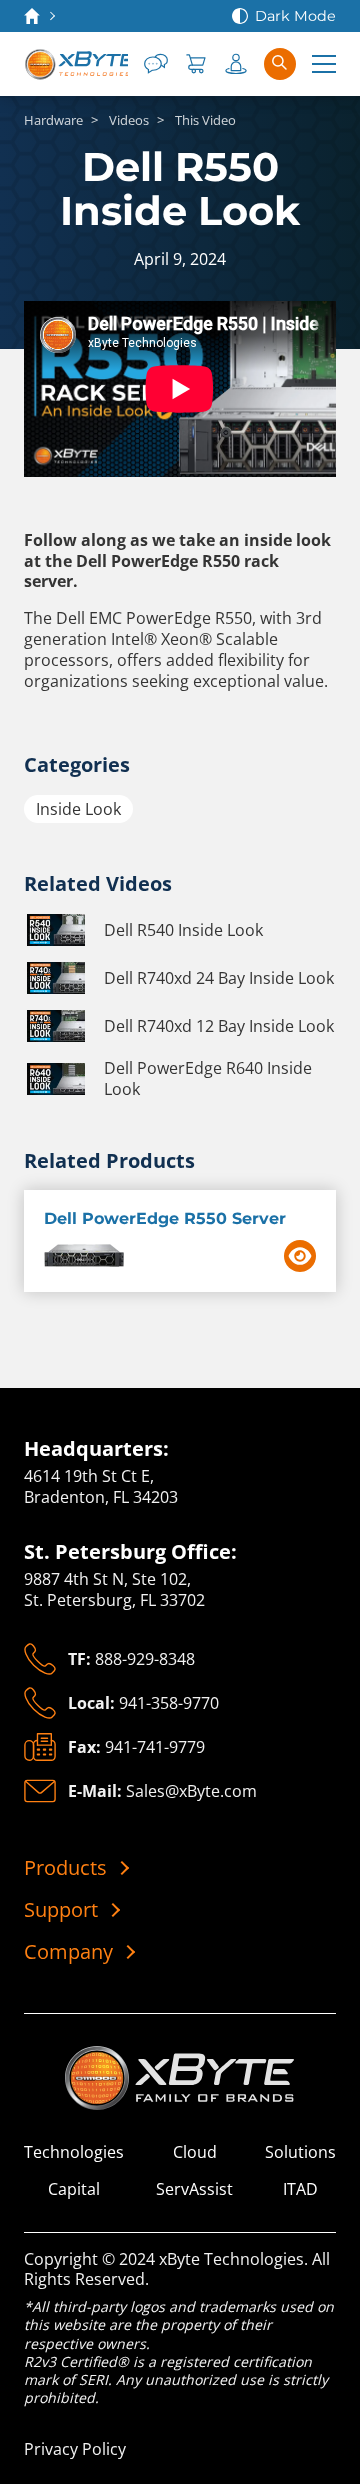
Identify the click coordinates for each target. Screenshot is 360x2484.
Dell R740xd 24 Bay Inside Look (219, 978)
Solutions (300, 2152)
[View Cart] (196, 64)
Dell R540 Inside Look (183, 930)
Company (68, 1952)
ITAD (300, 2189)
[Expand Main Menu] (324, 64)
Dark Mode (295, 16)
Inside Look (78, 809)
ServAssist (194, 2189)
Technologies (74, 2152)
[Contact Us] (156, 64)
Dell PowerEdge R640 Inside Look (208, 1079)
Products (65, 1868)
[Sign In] (236, 64)
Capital (74, 2189)
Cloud (195, 2152)
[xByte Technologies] (76, 64)
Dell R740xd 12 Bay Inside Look (219, 1026)
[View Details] (300, 1256)
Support (61, 1910)
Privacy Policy (75, 2449)
